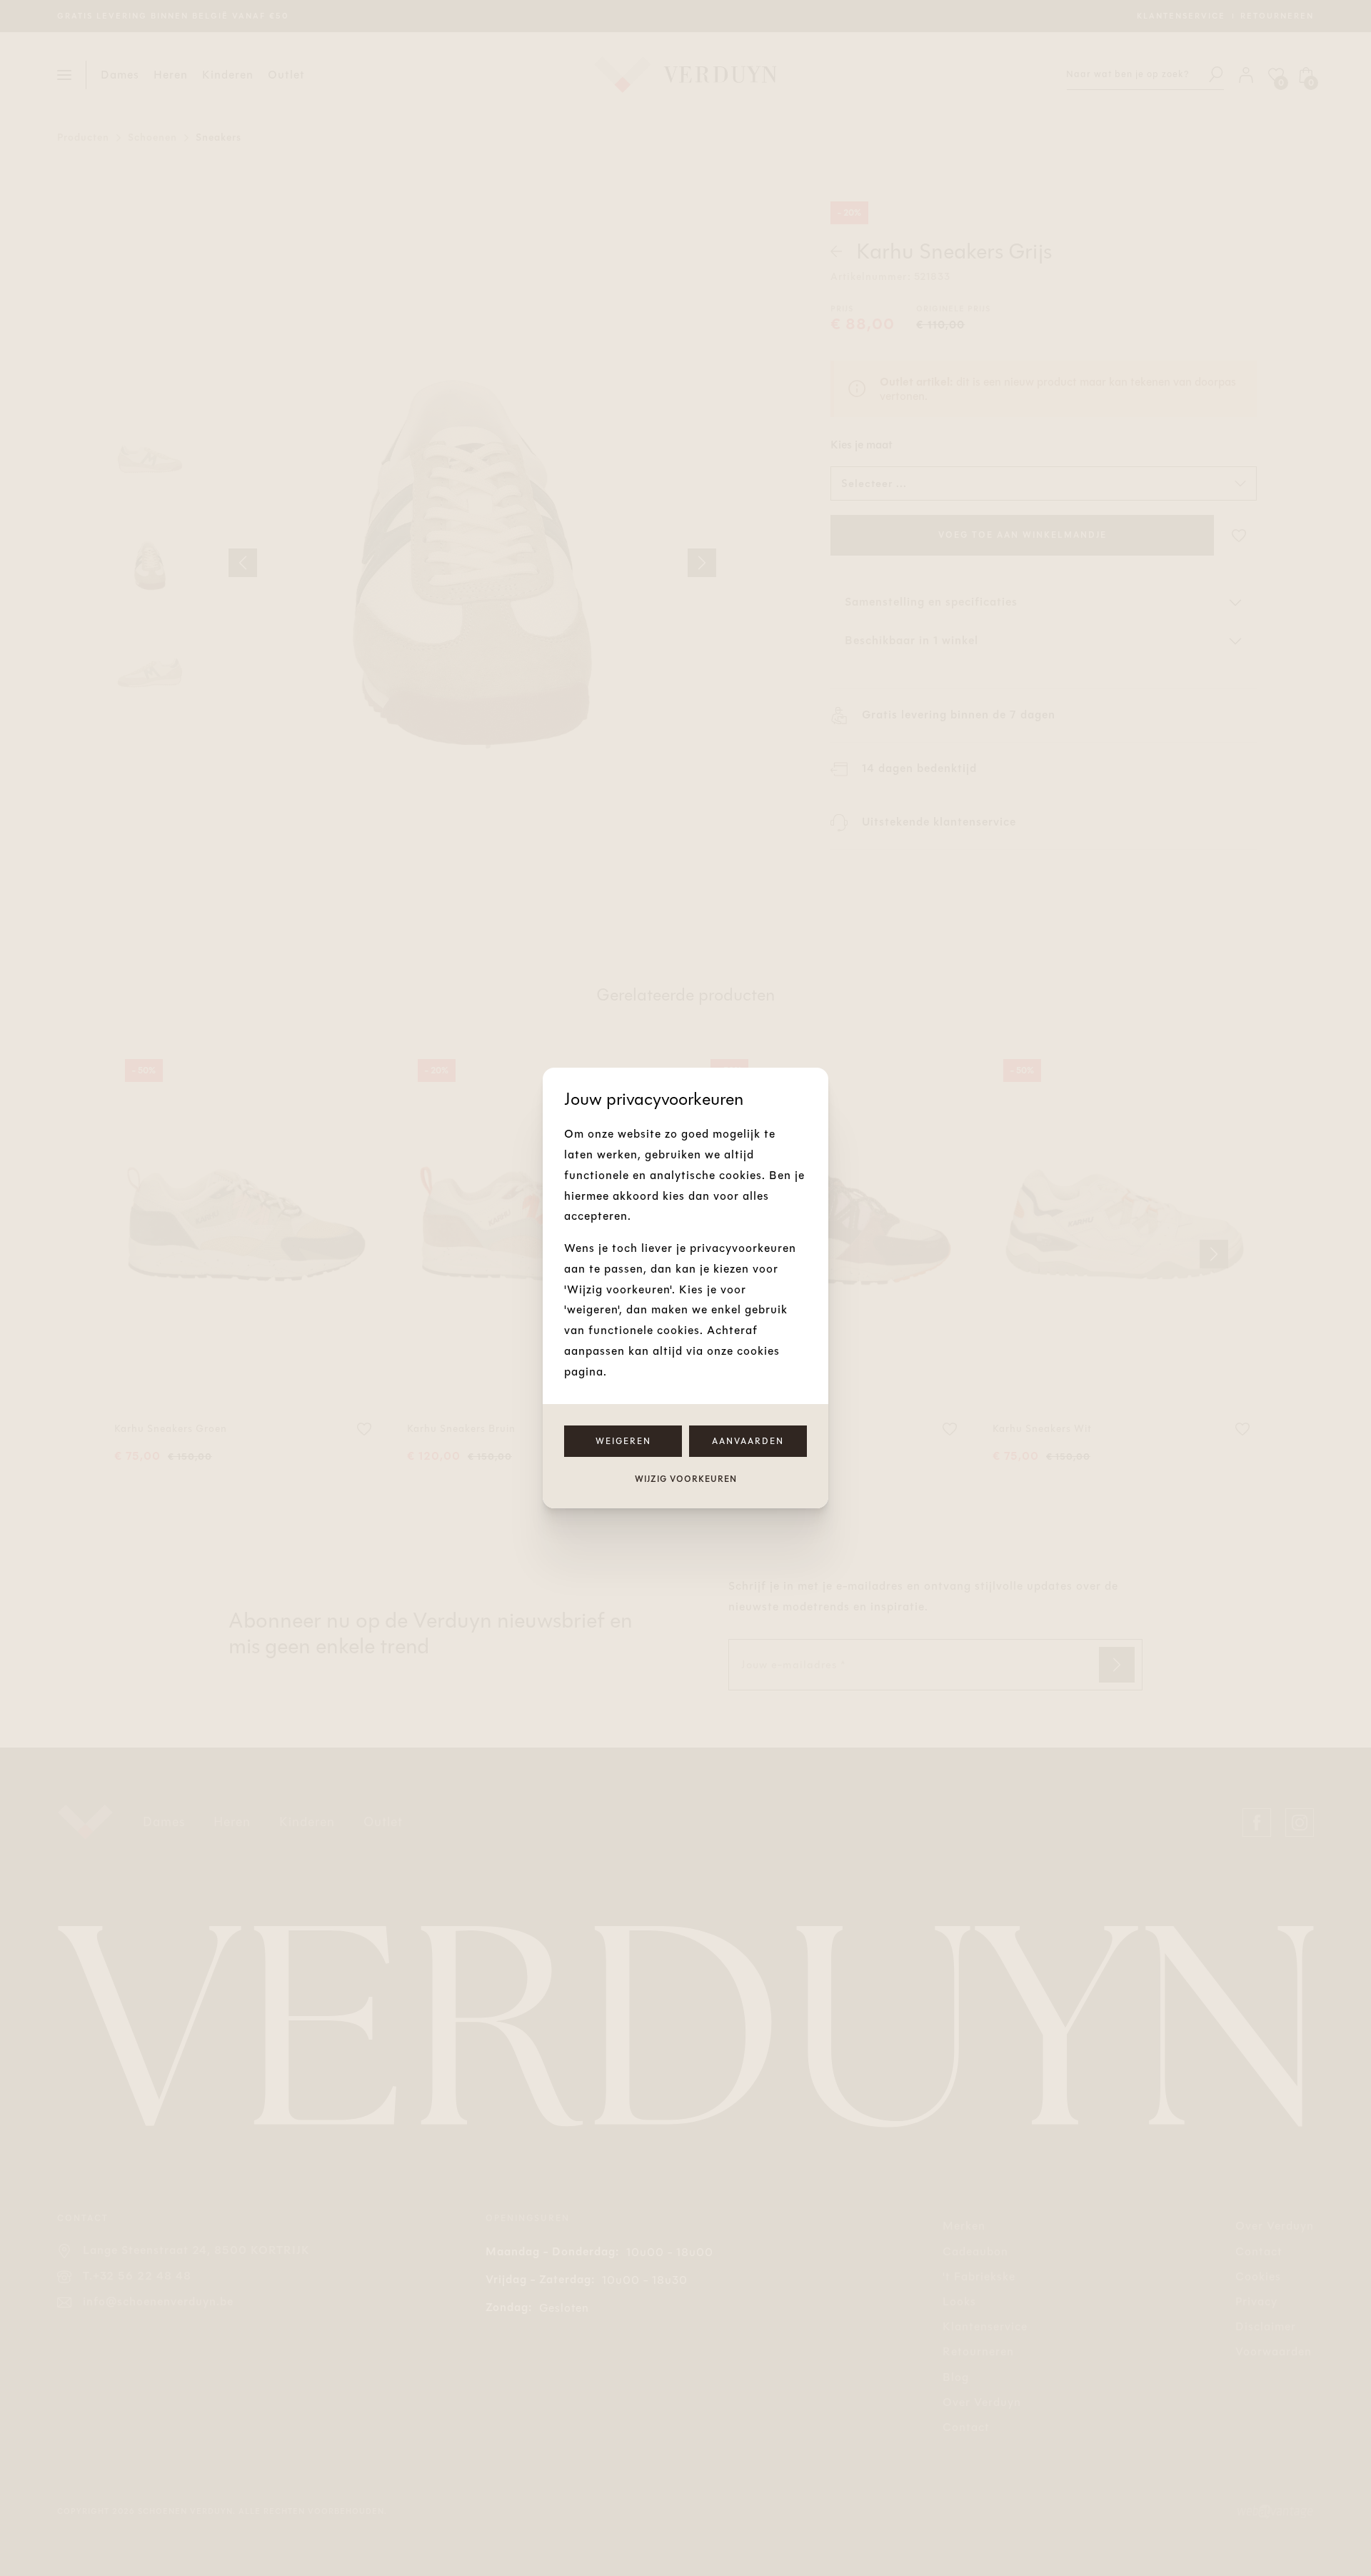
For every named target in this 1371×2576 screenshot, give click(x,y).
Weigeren (623, 1441)
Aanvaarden (748, 1441)
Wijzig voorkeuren (686, 1479)
